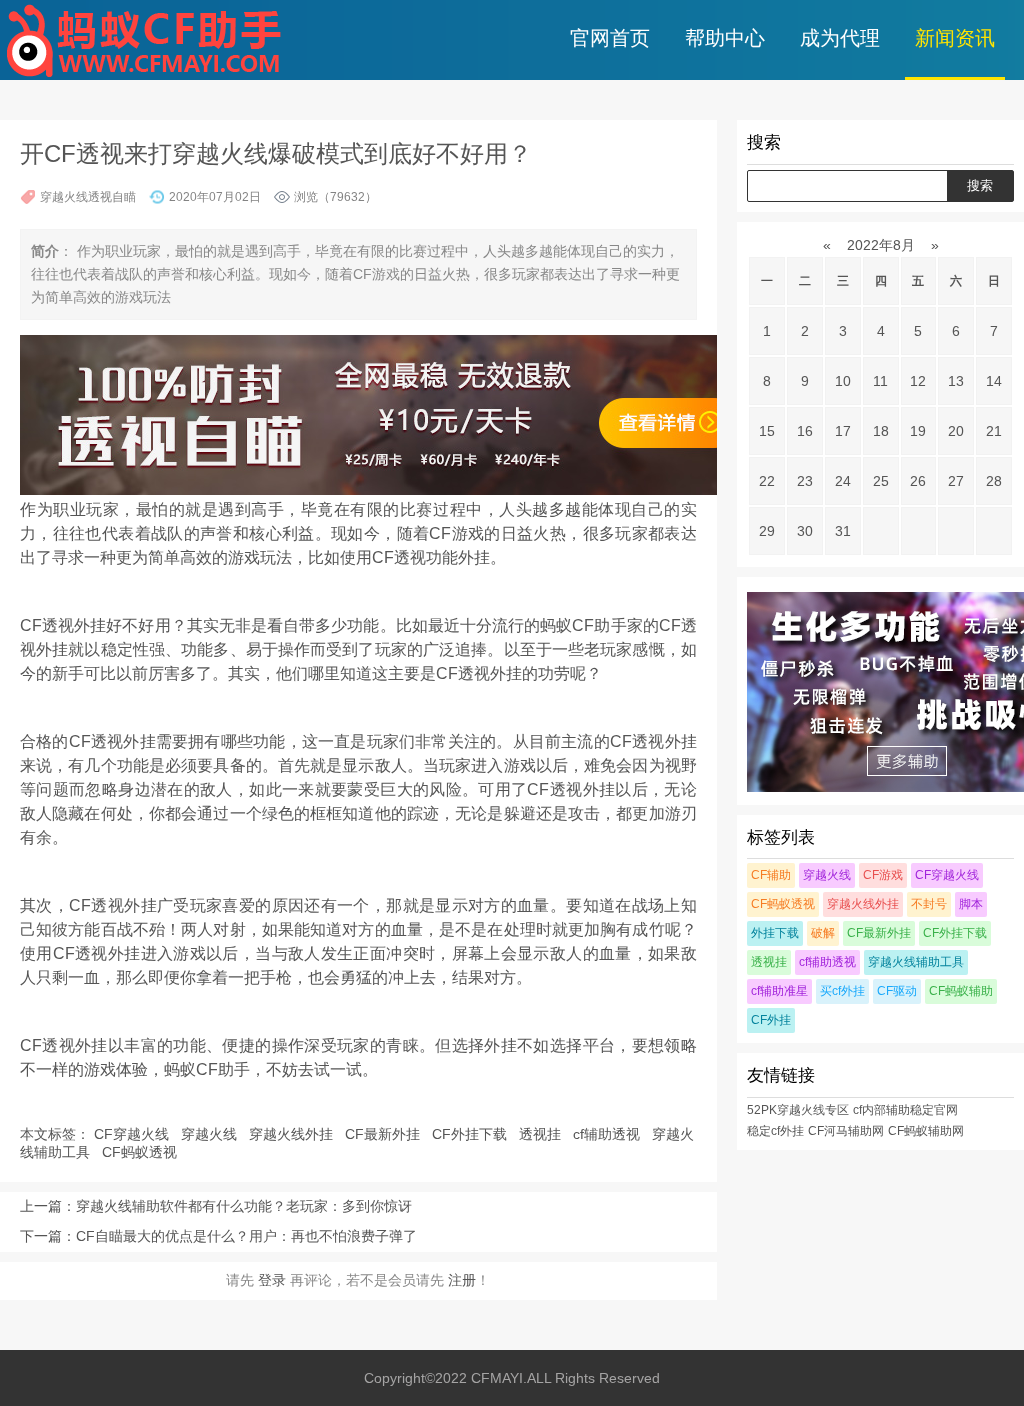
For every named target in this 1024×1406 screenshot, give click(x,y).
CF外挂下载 (471, 1134)
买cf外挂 (842, 991)
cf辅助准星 (779, 991)
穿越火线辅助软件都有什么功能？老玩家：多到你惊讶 (244, 1206)
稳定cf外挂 (775, 1131)
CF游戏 (883, 875)
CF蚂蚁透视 (141, 1152)
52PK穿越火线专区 (798, 1110)
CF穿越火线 (133, 1134)
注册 (462, 1280)
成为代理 (840, 38)
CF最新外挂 (384, 1134)
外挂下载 (775, 933)
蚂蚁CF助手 (207, 1069)
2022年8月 (881, 245)
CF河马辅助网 (846, 1131)
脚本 (971, 904)
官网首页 (610, 38)
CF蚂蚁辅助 (961, 991)
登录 (272, 1280)
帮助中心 (725, 38)
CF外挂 (771, 1020)
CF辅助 (771, 875)
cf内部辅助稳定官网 (905, 1110)
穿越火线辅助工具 (916, 962)
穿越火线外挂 (293, 1134)
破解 (823, 933)
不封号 (929, 904)
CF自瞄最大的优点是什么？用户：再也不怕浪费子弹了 (246, 1236)
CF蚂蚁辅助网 (926, 1131)
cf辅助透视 (608, 1134)
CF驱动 (897, 991)
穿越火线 (211, 1134)
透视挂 (542, 1134)
